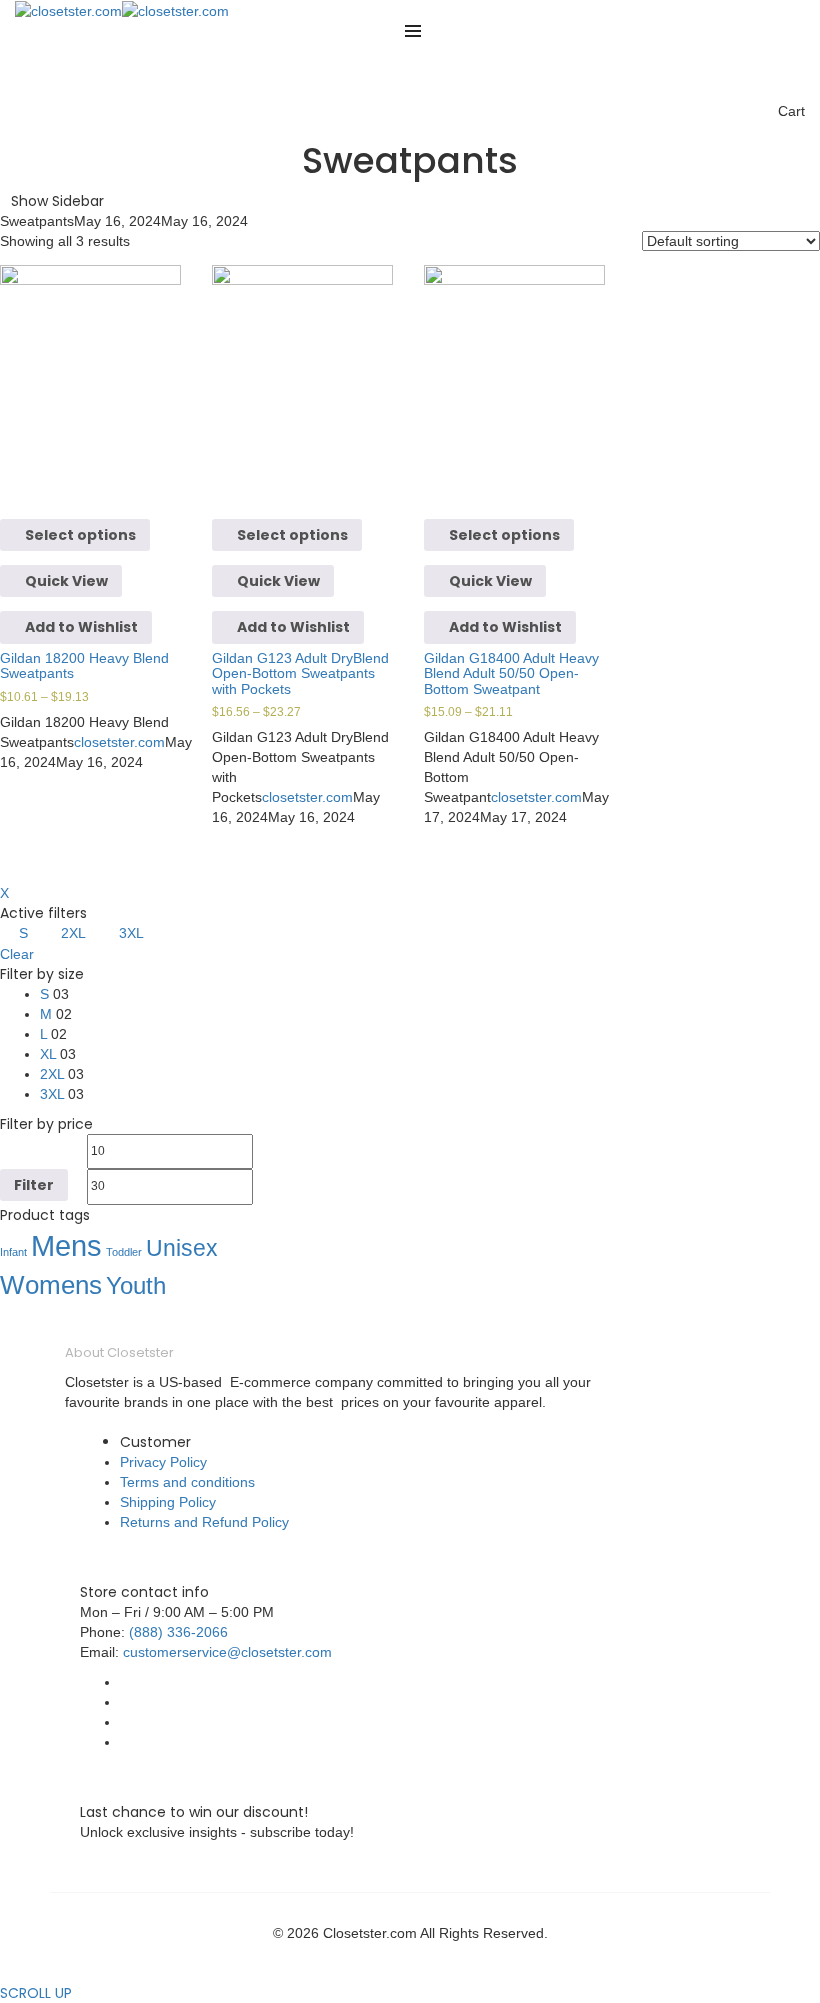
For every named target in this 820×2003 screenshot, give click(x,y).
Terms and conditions (187, 1482)
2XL (73, 933)
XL (48, 1054)
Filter (34, 1185)
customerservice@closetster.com (227, 1652)
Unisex (182, 1248)
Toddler (124, 1252)
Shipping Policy (168, 1502)
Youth (136, 1286)
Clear (17, 954)
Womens (51, 1285)
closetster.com (119, 742)
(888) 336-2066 (178, 1632)
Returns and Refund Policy (204, 1522)
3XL (131, 933)
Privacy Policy (163, 1462)
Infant (13, 1252)
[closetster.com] (68, 10)
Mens (66, 1245)
